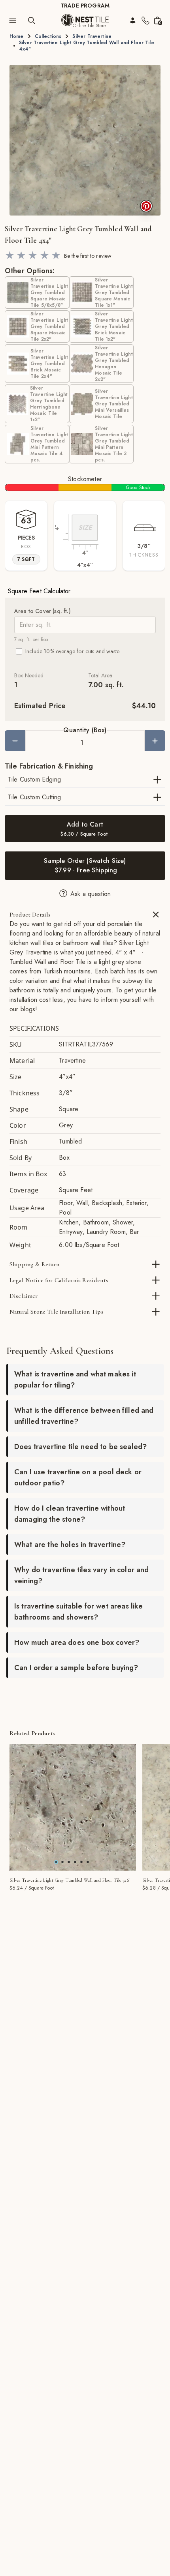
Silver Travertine (92, 36)
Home (17, 36)
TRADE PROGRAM (85, 6)
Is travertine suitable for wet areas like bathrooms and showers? (79, 1612)
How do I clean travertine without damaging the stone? (70, 1514)
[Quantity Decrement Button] (15, 741)
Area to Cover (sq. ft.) (42, 611)
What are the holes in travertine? (70, 1545)
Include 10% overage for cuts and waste (72, 651)
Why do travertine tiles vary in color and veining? (82, 1575)
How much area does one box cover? (77, 1642)
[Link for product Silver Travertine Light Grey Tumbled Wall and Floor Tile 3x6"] (73, 1807)
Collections (48, 36)
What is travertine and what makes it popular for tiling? (75, 1380)
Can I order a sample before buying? (76, 1668)
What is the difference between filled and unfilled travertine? (84, 1416)
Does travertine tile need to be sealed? (80, 1447)
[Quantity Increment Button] (155, 741)
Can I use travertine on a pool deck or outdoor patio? (78, 1477)
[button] (85, 140)
